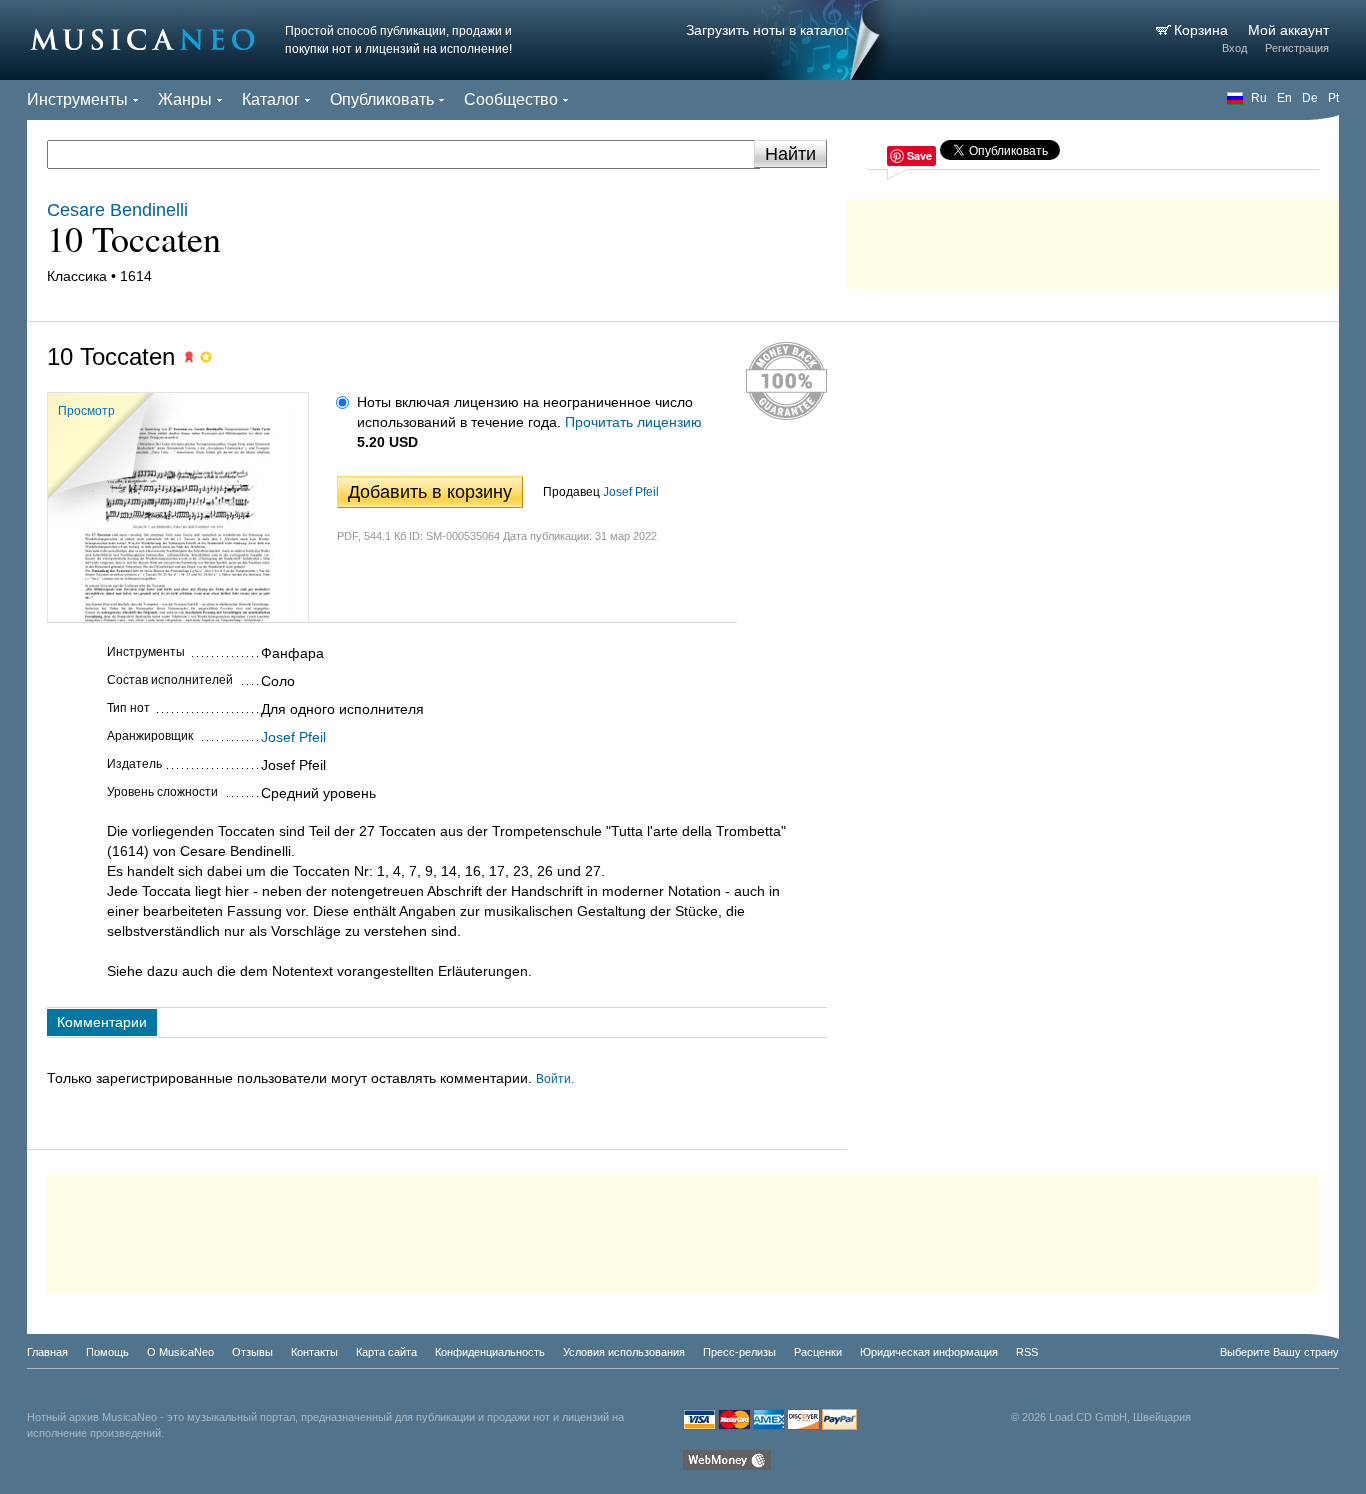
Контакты (314, 1352)
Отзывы (252, 1352)
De (1310, 98)
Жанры (185, 99)
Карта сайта (386, 1352)
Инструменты (77, 99)
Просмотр (86, 411)
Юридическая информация (929, 1352)
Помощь (107, 1352)
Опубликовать (382, 99)
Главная (47, 1352)
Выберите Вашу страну (1279, 1352)
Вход (1234, 48)
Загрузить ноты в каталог (767, 30)
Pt (1333, 98)
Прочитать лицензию (633, 422)
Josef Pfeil (631, 492)
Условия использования (624, 1352)
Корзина (1203, 30)
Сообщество (511, 99)
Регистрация (1297, 48)
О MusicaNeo (180, 1352)
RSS (1027, 1352)
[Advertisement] (1093, 240)
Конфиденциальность (490, 1352)
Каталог (271, 99)
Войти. (555, 1079)
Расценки (818, 1352)
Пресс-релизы (739, 1352)
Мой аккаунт (1288, 30)
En (1284, 98)
